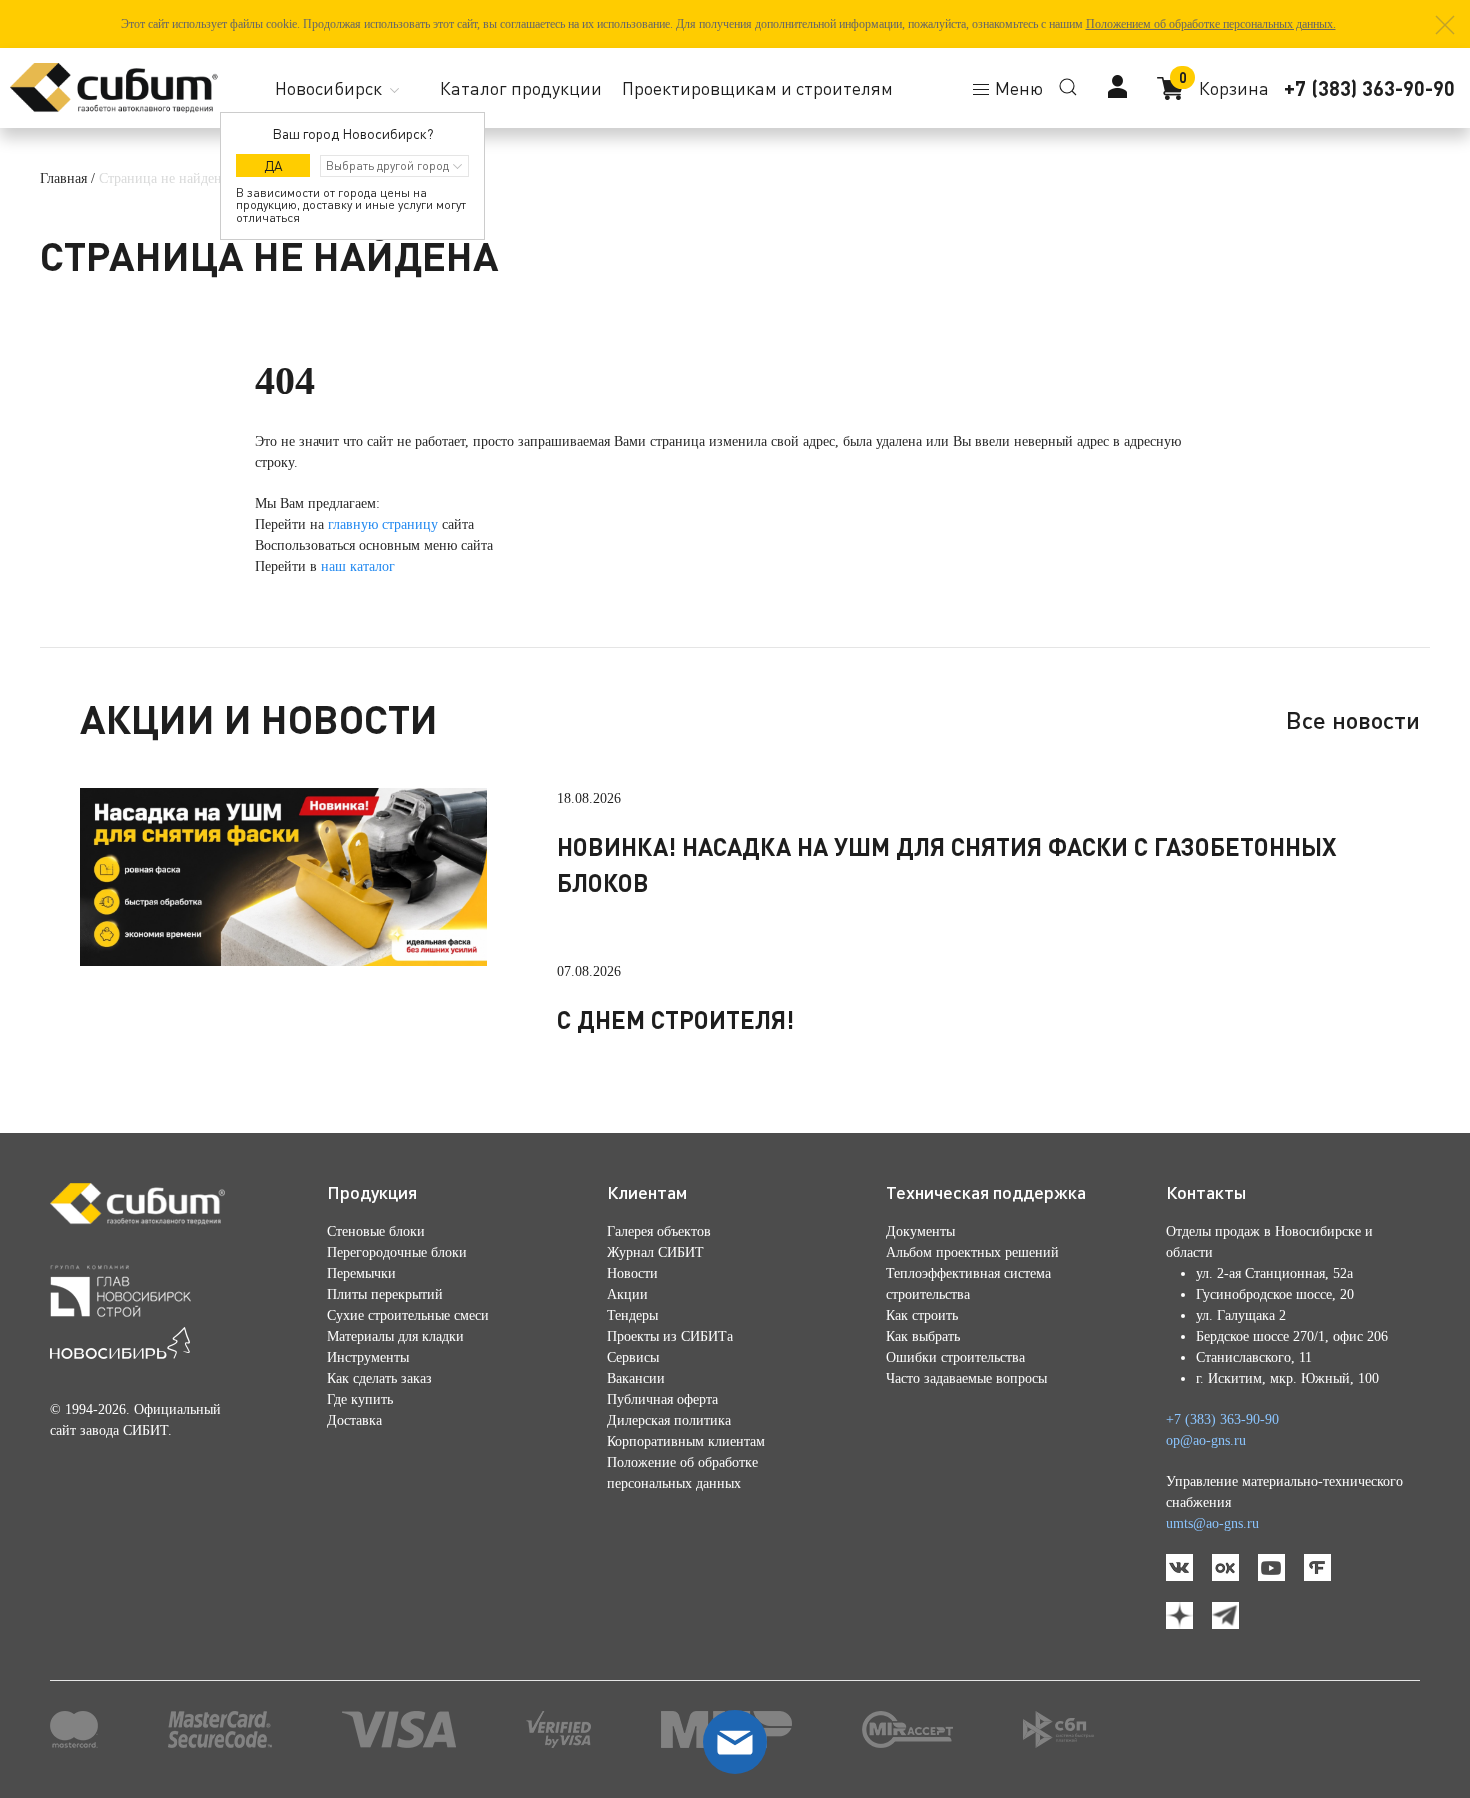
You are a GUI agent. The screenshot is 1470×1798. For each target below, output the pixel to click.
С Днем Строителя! (675, 1019)
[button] (1445, 25)
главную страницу (383, 524)
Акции (627, 1294)
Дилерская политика (669, 1420)
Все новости (1353, 719)
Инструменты (368, 1357)
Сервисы (633, 1357)
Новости (632, 1273)
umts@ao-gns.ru (1212, 1523)
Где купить (360, 1399)
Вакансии (636, 1378)
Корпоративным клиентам (686, 1441)
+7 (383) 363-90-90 (1369, 88)
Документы (920, 1231)
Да (273, 165)
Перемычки (361, 1273)
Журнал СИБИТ (655, 1252)
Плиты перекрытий (385, 1294)
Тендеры (632, 1315)
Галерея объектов (659, 1231)
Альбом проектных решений (972, 1252)
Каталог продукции (521, 88)
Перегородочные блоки (397, 1252)
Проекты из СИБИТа (670, 1336)
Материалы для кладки (395, 1336)
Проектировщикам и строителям (757, 88)
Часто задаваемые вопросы (966, 1378)
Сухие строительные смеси (408, 1315)
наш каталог (358, 566)
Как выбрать (923, 1336)
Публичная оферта (662, 1399)
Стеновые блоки (376, 1231)
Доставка (354, 1420)
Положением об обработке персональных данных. (1211, 24)
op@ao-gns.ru (1206, 1440)
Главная (63, 178)
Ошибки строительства (955, 1357)
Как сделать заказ (379, 1378)
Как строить (922, 1315)
